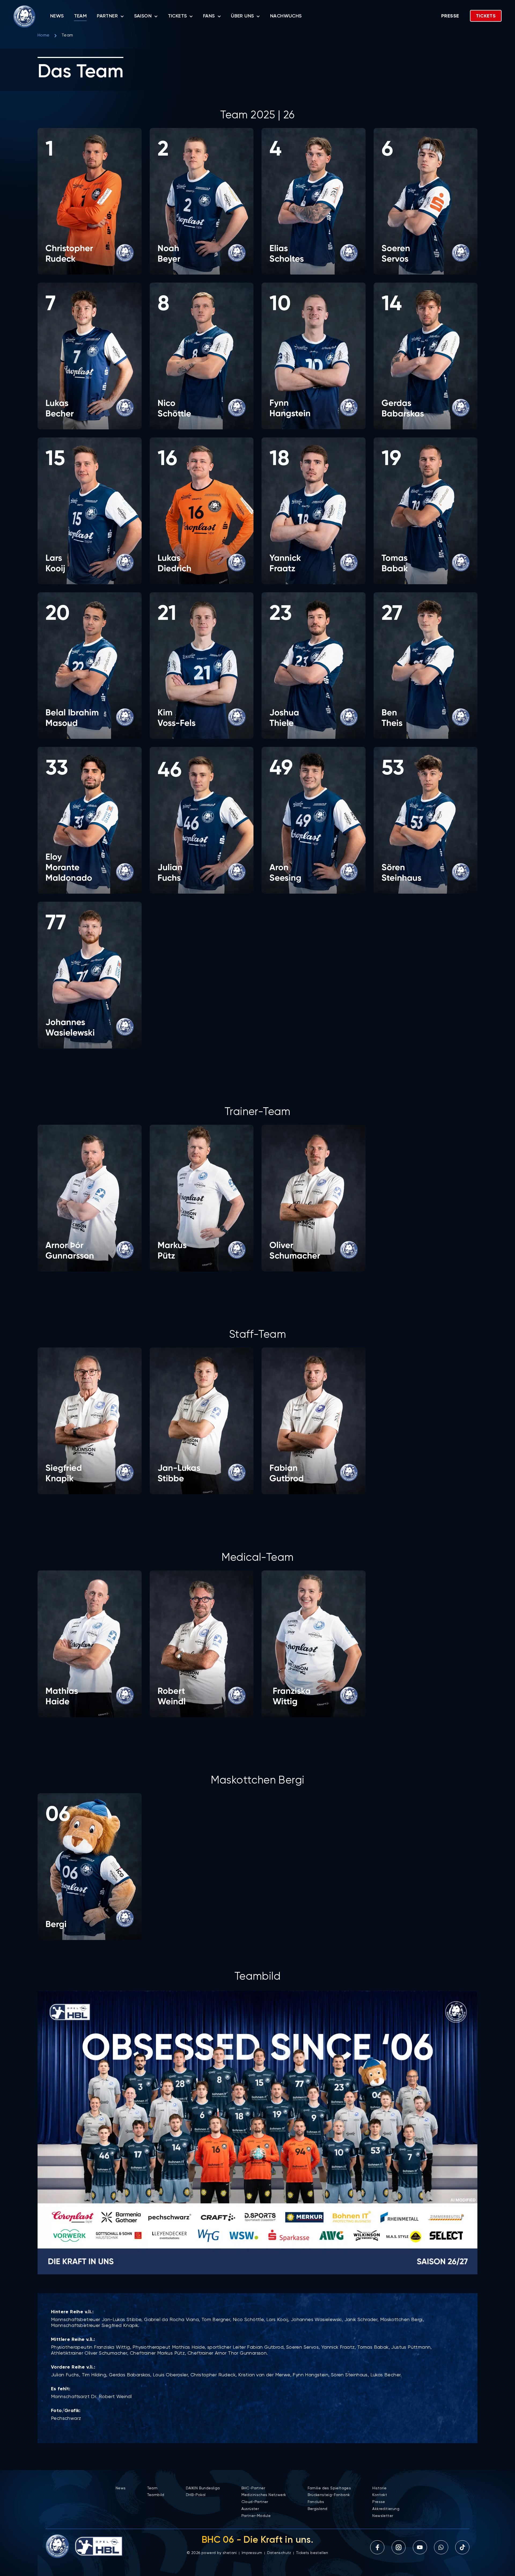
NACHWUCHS (286, 16)
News (57, 16)
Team (80, 16)
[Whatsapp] (441, 2547)
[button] (90, 201)
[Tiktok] (462, 2547)
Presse (450, 16)
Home (44, 35)
